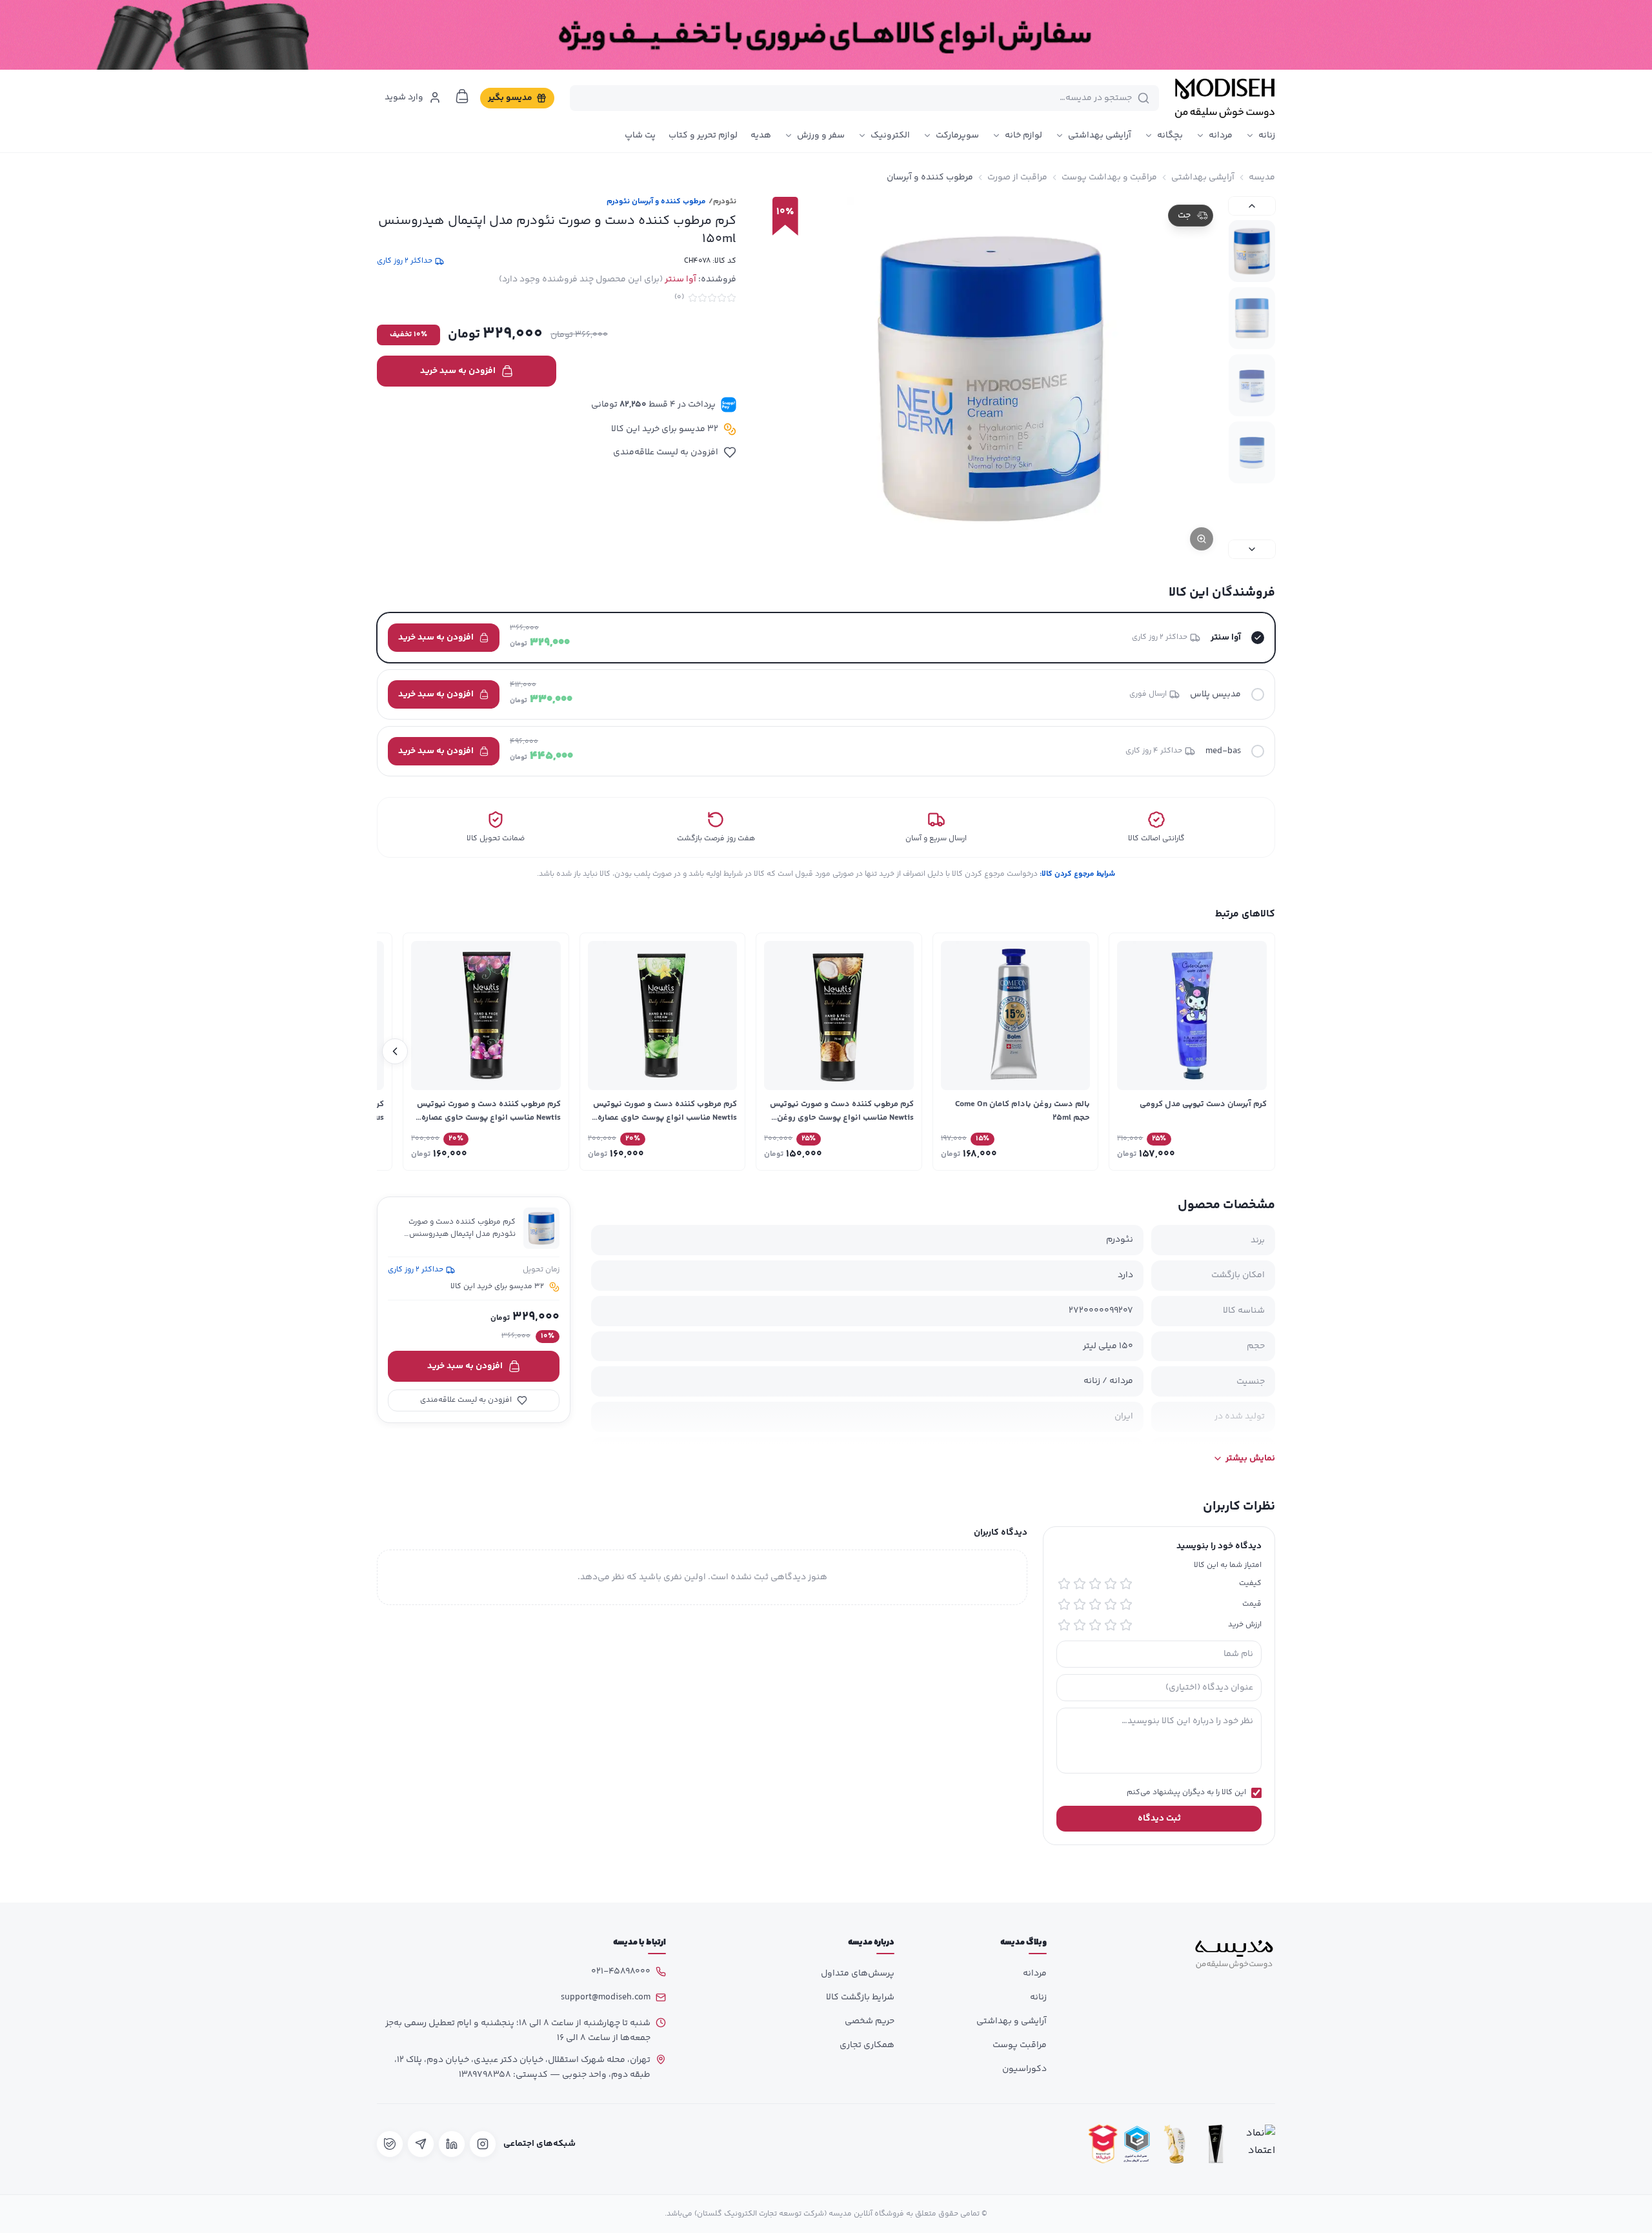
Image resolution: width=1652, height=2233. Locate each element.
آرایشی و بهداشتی (1012, 2021)
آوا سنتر (680, 279)
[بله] (390, 2144)
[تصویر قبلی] (1252, 206)
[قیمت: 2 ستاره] (1111, 1604)
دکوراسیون (1024, 2069)
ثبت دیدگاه (1159, 1819)
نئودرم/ (722, 202)
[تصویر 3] (1252, 385)
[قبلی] (1257, 1051)
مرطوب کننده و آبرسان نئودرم (656, 202)
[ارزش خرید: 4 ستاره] (1080, 1625)
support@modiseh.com (606, 1997)
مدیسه (1262, 177)
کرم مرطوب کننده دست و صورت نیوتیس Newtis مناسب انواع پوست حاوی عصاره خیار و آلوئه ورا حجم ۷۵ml (665, 1118)
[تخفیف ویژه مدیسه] (826, 35)
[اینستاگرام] (483, 2144)
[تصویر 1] (1252, 251)
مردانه (1221, 136)
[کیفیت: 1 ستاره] (1126, 1584)
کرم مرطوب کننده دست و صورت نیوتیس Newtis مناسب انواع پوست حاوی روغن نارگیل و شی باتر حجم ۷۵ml (842, 1118)
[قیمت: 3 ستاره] (1095, 1604)
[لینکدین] (452, 2144)
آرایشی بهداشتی (1100, 136)
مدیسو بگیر (510, 98)
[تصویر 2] (1252, 318)
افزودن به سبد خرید (458, 371)
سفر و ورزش (821, 136)
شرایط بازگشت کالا (860, 1997)
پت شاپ (640, 136)
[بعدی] (395, 1051)
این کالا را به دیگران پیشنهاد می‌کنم (1186, 1793)
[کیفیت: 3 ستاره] (1095, 1584)
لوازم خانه (1023, 136)
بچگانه (1170, 136)
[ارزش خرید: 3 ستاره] (1095, 1625)
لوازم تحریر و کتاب (703, 136)
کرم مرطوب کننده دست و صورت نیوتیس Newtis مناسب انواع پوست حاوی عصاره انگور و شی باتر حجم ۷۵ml (489, 1118)
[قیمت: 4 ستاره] (1080, 1604)
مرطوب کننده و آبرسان (930, 177)
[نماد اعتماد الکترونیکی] (1257, 2144)
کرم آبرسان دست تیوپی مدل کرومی (1203, 1104)
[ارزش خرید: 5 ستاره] (1064, 1625)
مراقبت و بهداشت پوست (1109, 177)
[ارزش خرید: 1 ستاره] (1126, 1625)
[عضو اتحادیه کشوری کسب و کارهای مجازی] (1137, 2144)
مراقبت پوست (1020, 2045)
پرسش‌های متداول (858, 1974)
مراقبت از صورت (1017, 177)
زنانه (1267, 136)
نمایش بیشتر (1250, 1459)
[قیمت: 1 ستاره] (1126, 1604)
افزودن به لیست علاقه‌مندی (666, 452)
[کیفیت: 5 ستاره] (1064, 1584)
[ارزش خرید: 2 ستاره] (1111, 1625)
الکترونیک (890, 136)
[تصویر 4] (1252, 452)
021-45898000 (621, 1972)
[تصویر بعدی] (1252, 549)
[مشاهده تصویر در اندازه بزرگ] (992, 378)
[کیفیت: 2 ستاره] (1111, 1584)
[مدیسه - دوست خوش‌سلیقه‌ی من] (1225, 98)
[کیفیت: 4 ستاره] (1080, 1584)
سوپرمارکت (957, 136)
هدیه (761, 136)
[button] (826, 638)
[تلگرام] (421, 2144)
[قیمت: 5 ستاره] (1064, 1604)
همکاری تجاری (867, 2045)
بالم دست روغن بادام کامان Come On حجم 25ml (1022, 1111)
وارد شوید (404, 97)
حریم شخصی (870, 2021)
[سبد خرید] (462, 96)
